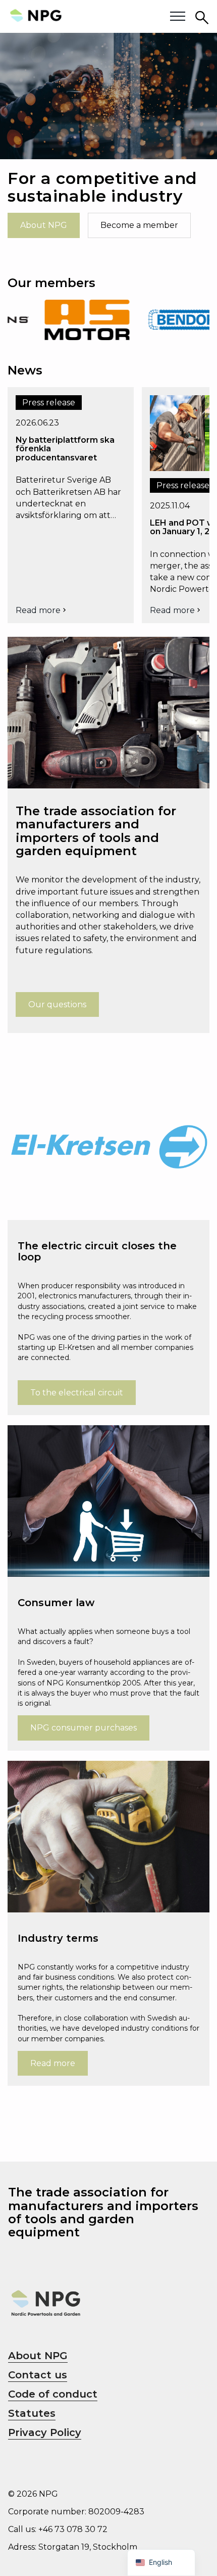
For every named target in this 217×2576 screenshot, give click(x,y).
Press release (49, 403)
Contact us (38, 2375)
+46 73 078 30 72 (73, 2529)
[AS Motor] (68, 320)
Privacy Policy (45, 2432)
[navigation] (161, 2563)
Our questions (57, 1004)
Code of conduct (53, 2394)
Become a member (139, 225)
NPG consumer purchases (84, 1728)
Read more (42, 610)
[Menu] (178, 17)
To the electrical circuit (77, 1393)
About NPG (44, 225)
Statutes (32, 2413)
